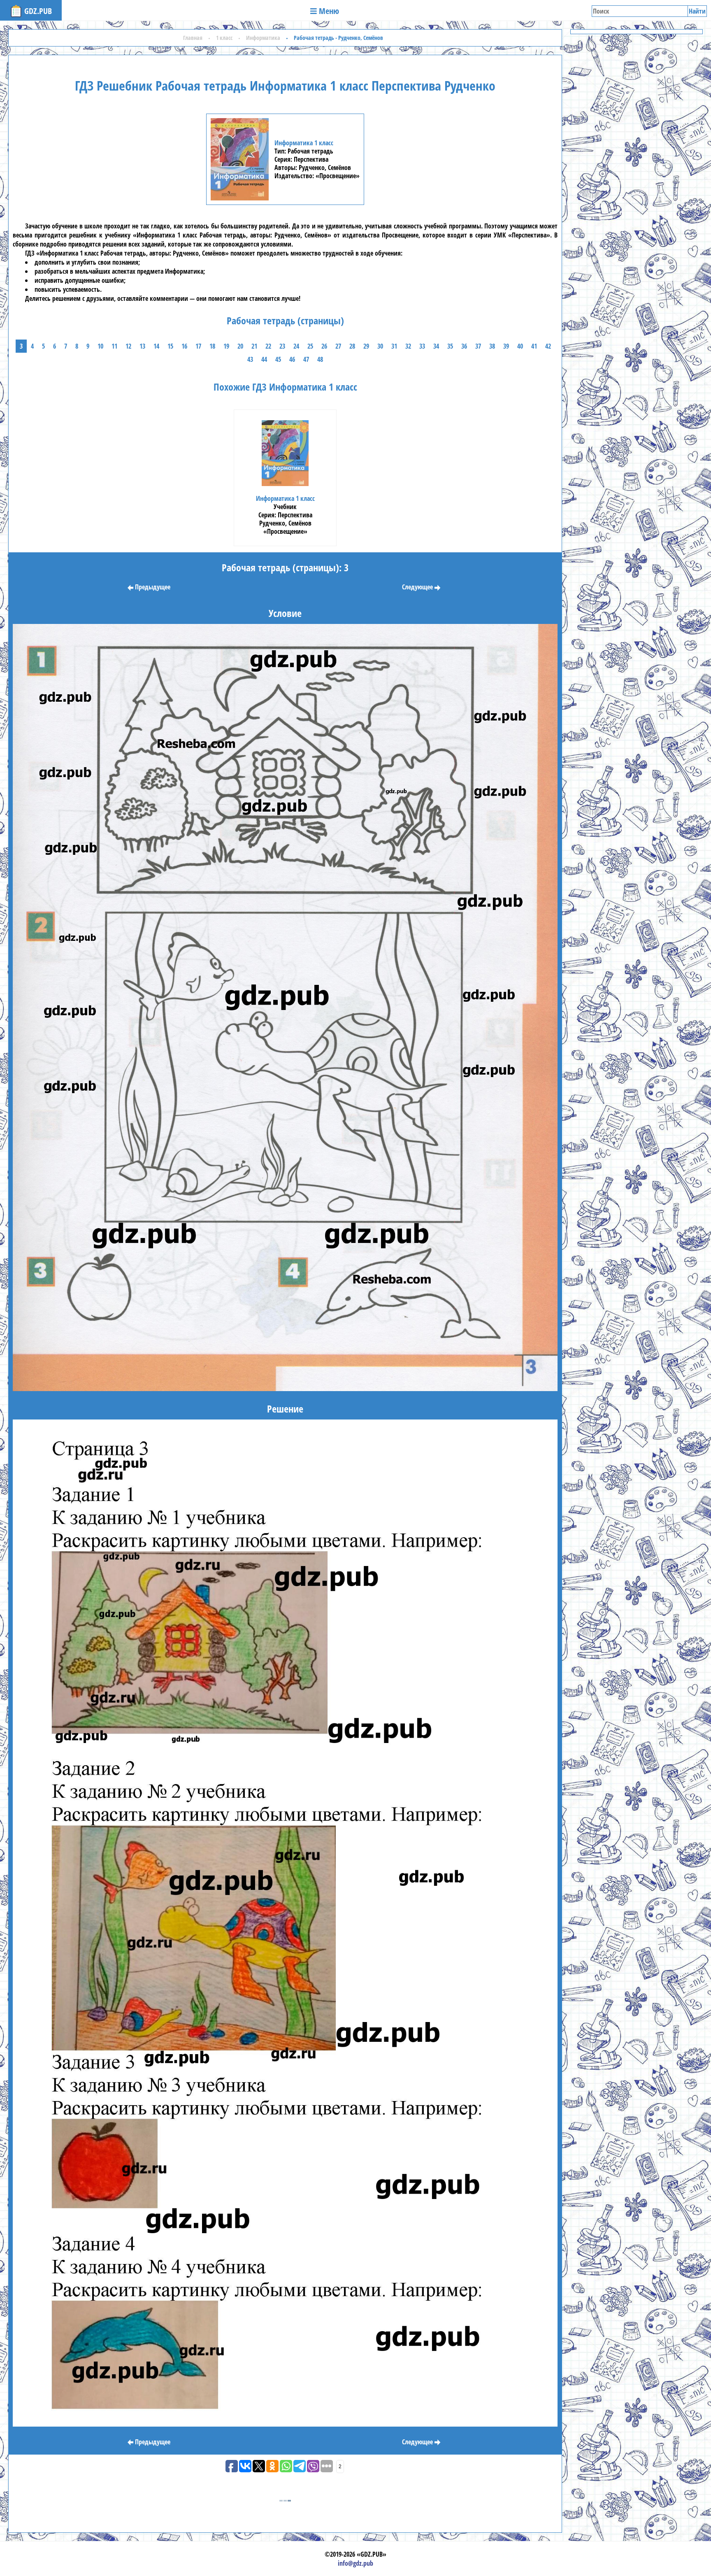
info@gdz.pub (355, 2563)
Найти (697, 11)
